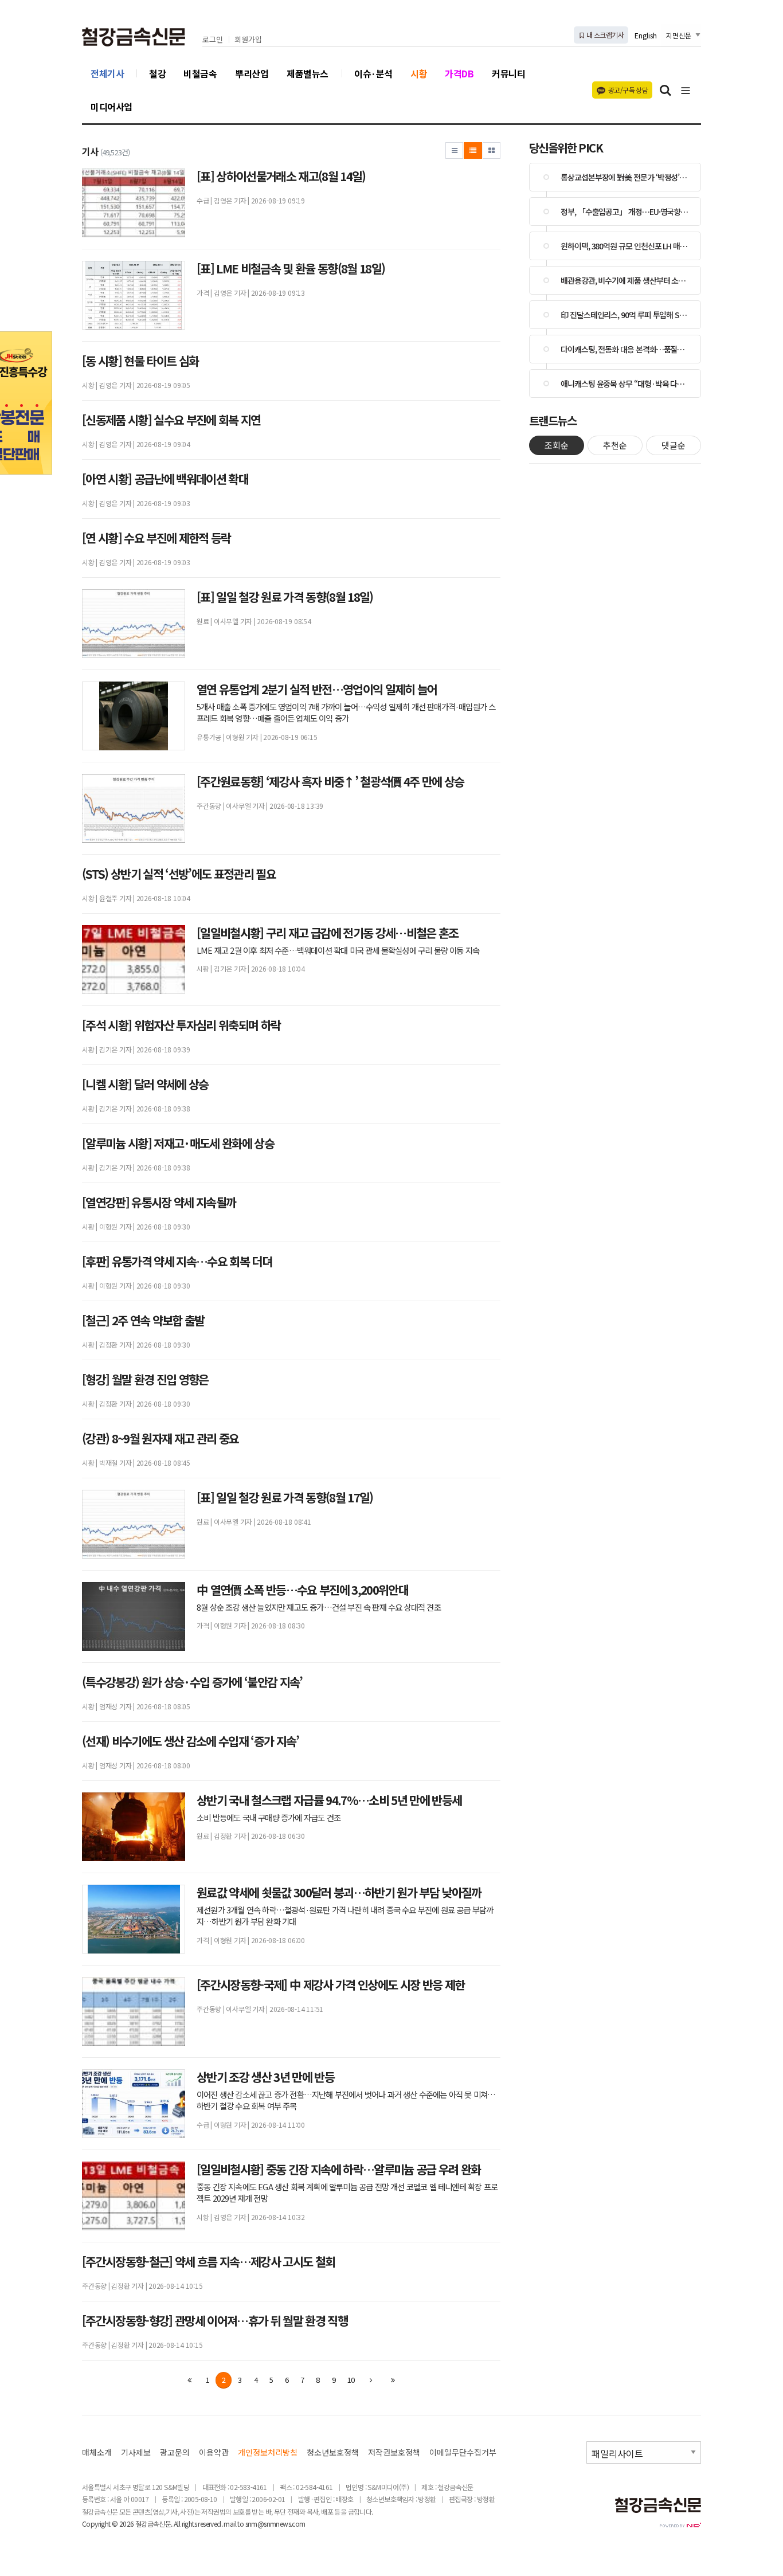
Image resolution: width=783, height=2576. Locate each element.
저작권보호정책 (394, 2452)
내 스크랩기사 (604, 35)
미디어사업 (111, 107)
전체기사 (107, 73)
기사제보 (136, 2452)
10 (351, 2380)
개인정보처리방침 (268, 2452)
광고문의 (175, 2452)
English (646, 35)
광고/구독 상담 (628, 90)
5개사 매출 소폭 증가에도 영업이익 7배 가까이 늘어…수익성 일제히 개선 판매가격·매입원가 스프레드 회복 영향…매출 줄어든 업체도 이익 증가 (346, 712)
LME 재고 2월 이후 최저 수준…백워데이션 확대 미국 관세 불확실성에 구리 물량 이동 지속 (338, 950)
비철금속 (200, 73)
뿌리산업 (252, 73)
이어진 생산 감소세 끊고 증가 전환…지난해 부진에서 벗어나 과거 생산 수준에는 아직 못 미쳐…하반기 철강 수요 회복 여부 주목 (346, 2100)
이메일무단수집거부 (463, 2452)
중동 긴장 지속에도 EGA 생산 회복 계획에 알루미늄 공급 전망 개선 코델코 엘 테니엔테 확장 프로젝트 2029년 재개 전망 (347, 2193)
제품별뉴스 (308, 73)
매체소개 (97, 2452)
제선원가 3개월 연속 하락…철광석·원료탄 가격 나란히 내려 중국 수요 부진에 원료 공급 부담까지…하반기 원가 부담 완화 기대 (345, 1916)
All (177, 2524)
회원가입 (248, 40)
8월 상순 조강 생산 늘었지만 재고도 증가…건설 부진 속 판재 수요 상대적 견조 (319, 1607)
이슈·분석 (373, 73)
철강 (157, 73)
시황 (419, 73)
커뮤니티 (508, 73)
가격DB (459, 73)
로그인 (213, 40)
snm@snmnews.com (275, 2524)
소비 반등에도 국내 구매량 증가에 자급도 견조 (269, 1818)
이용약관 (214, 2452)
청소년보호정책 (333, 2452)
